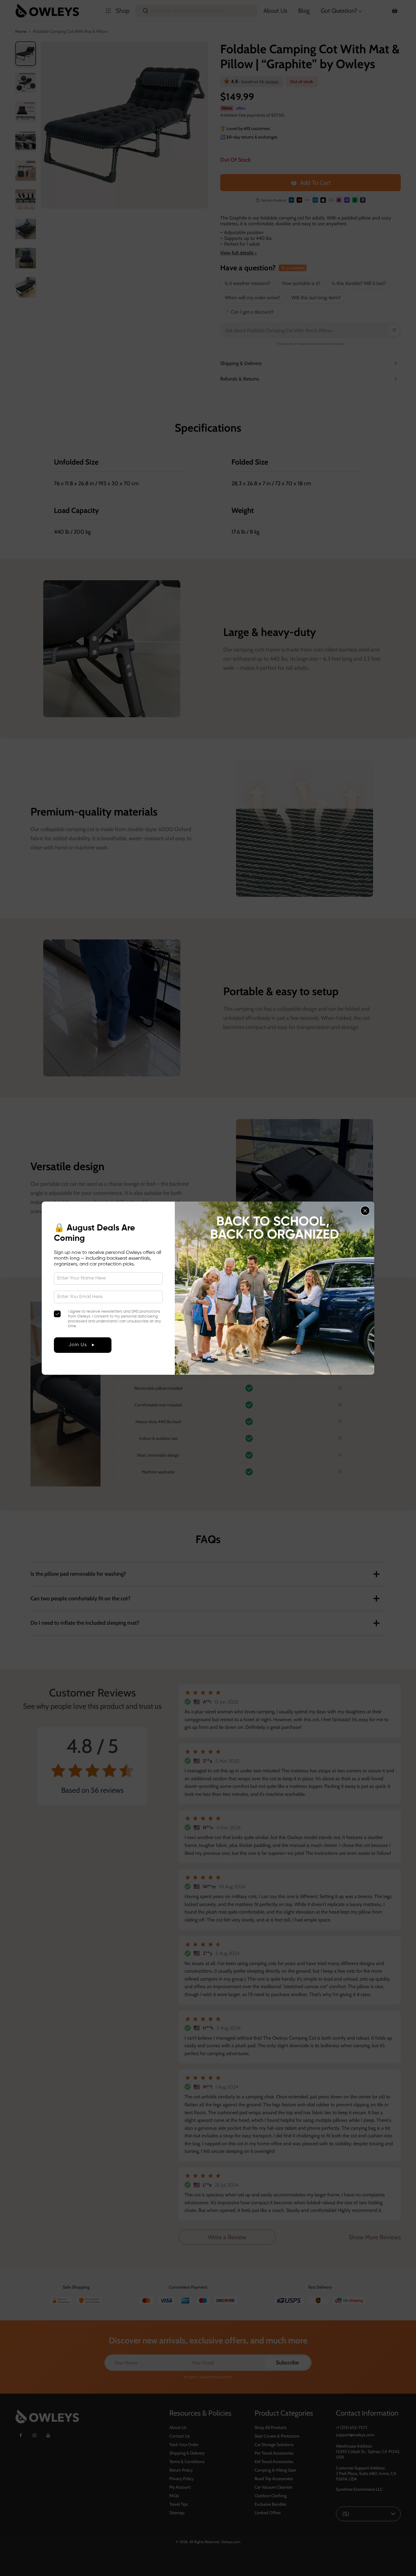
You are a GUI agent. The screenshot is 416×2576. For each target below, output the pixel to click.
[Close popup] (365, 1211)
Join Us (78, 1345)
